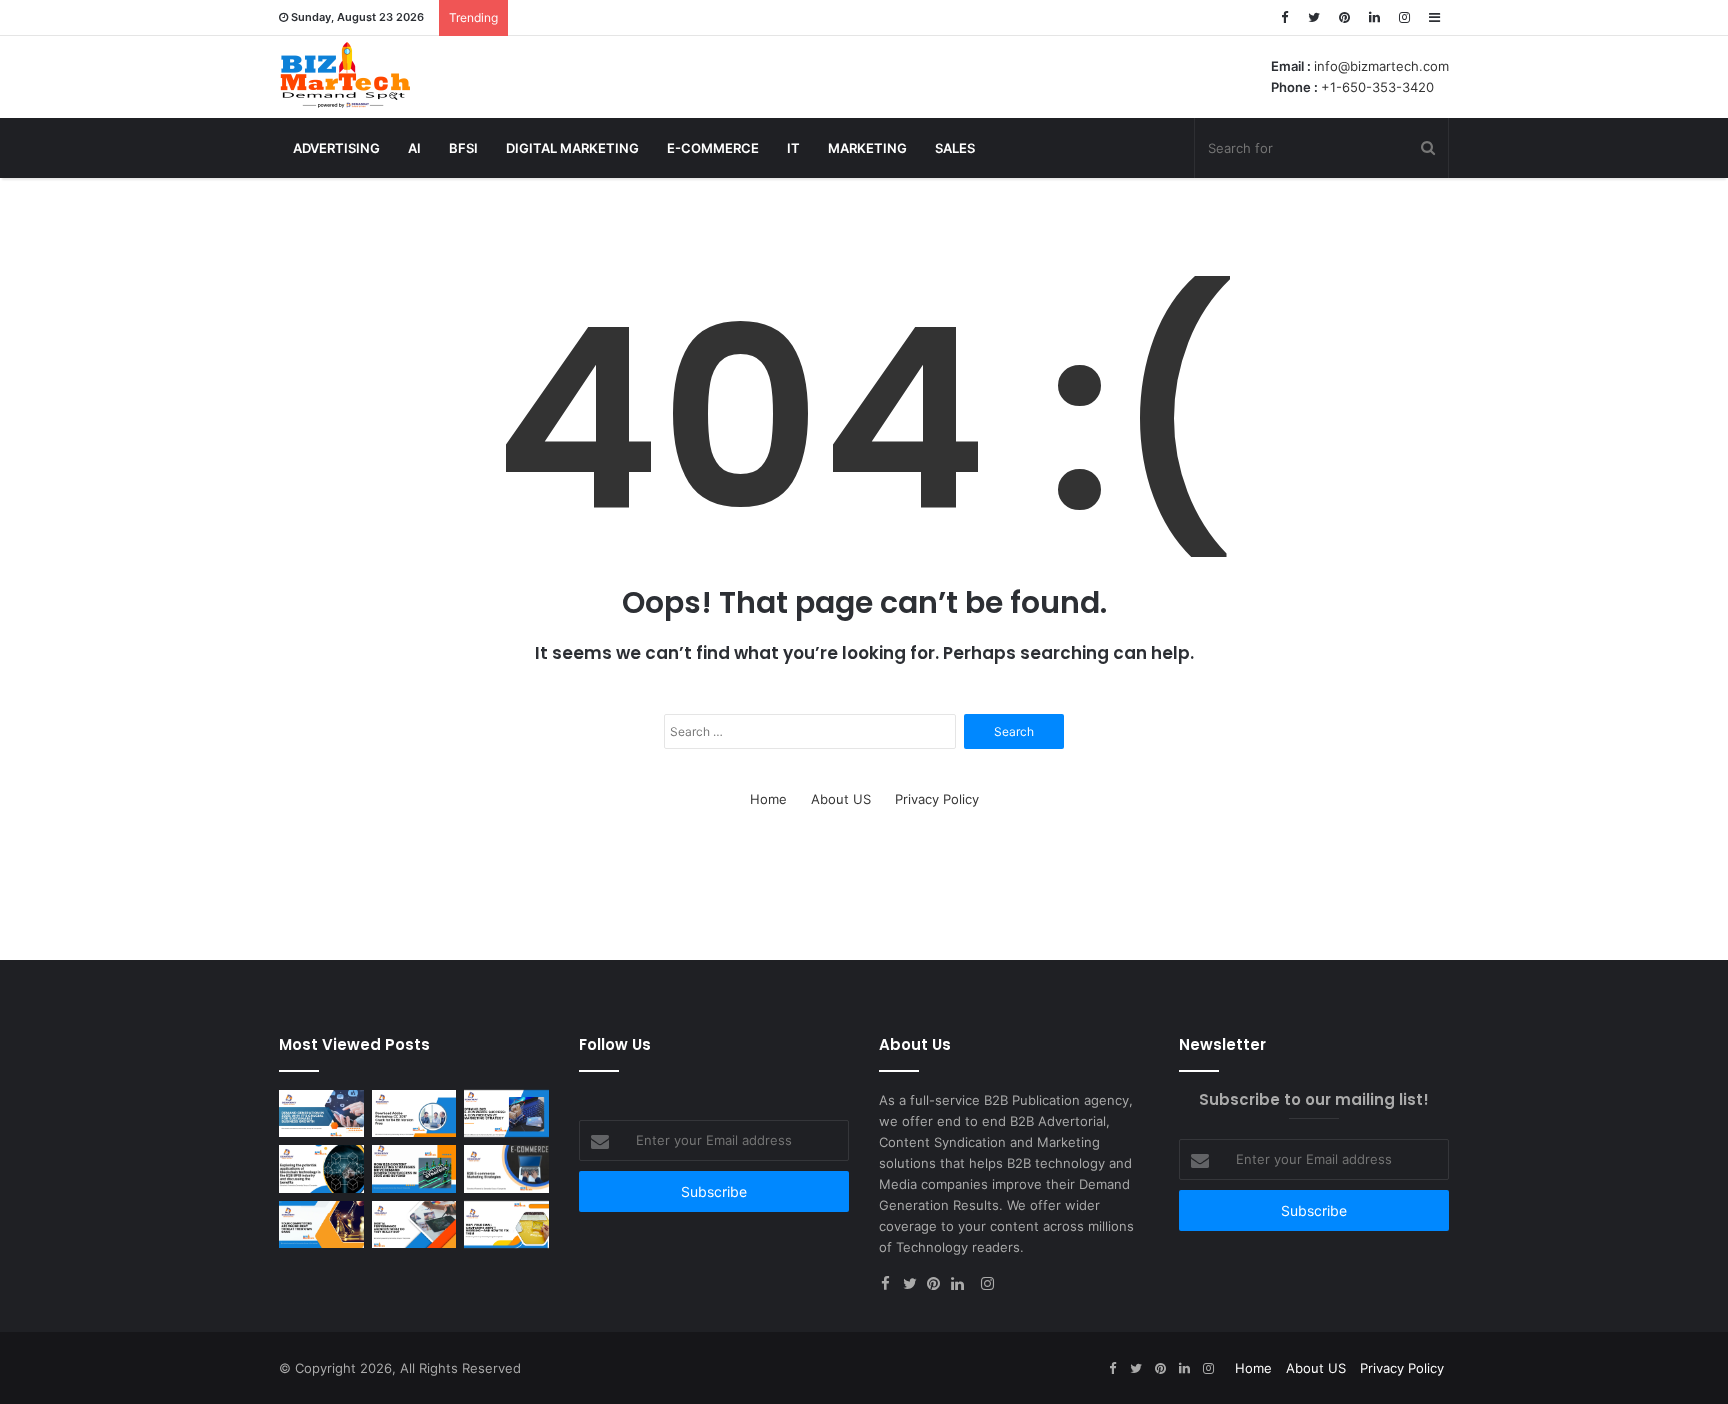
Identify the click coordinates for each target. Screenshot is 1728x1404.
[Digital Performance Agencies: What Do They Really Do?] (414, 1225)
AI (414, 148)
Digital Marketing (572, 148)
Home (768, 799)
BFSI (463, 148)
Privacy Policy (937, 799)
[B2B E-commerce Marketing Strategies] (506, 1169)
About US (841, 799)
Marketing (867, 148)
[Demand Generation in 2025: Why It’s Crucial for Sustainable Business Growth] (321, 1114)
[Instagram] (1404, 17)
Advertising (336, 148)
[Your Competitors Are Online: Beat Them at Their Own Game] (321, 1225)
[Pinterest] (1344, 17)
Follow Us (615, 1044)
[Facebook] (1284, 17)
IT (793, 148)
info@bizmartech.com (1381, 66)
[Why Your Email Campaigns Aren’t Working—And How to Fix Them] (506, 1225)
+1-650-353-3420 (1377, 87)
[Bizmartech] (345, 75)
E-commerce (713, 148)
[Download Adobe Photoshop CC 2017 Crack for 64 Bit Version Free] (414, 1114)
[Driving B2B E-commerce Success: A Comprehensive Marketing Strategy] (506, 1114)
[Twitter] (1314, 17)
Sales (955, 148)
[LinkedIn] (1374, 17)
